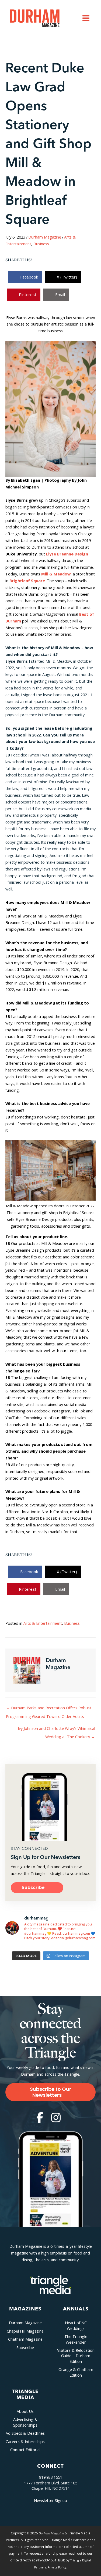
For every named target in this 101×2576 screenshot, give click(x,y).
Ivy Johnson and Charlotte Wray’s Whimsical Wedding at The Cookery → (56, 1729)
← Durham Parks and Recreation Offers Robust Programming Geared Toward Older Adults (49, 1709)
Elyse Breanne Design (67, 554)
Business (41, 244)
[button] (37, 1888)
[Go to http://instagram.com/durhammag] (56, 2118)
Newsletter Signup (50, 2500)
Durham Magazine (45, 237)
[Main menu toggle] (86, 18)
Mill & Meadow (56, 574)
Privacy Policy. (57, 2567)
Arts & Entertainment (43, 1623)
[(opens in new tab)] (51, 2284)
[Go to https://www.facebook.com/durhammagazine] (40, 2118)
